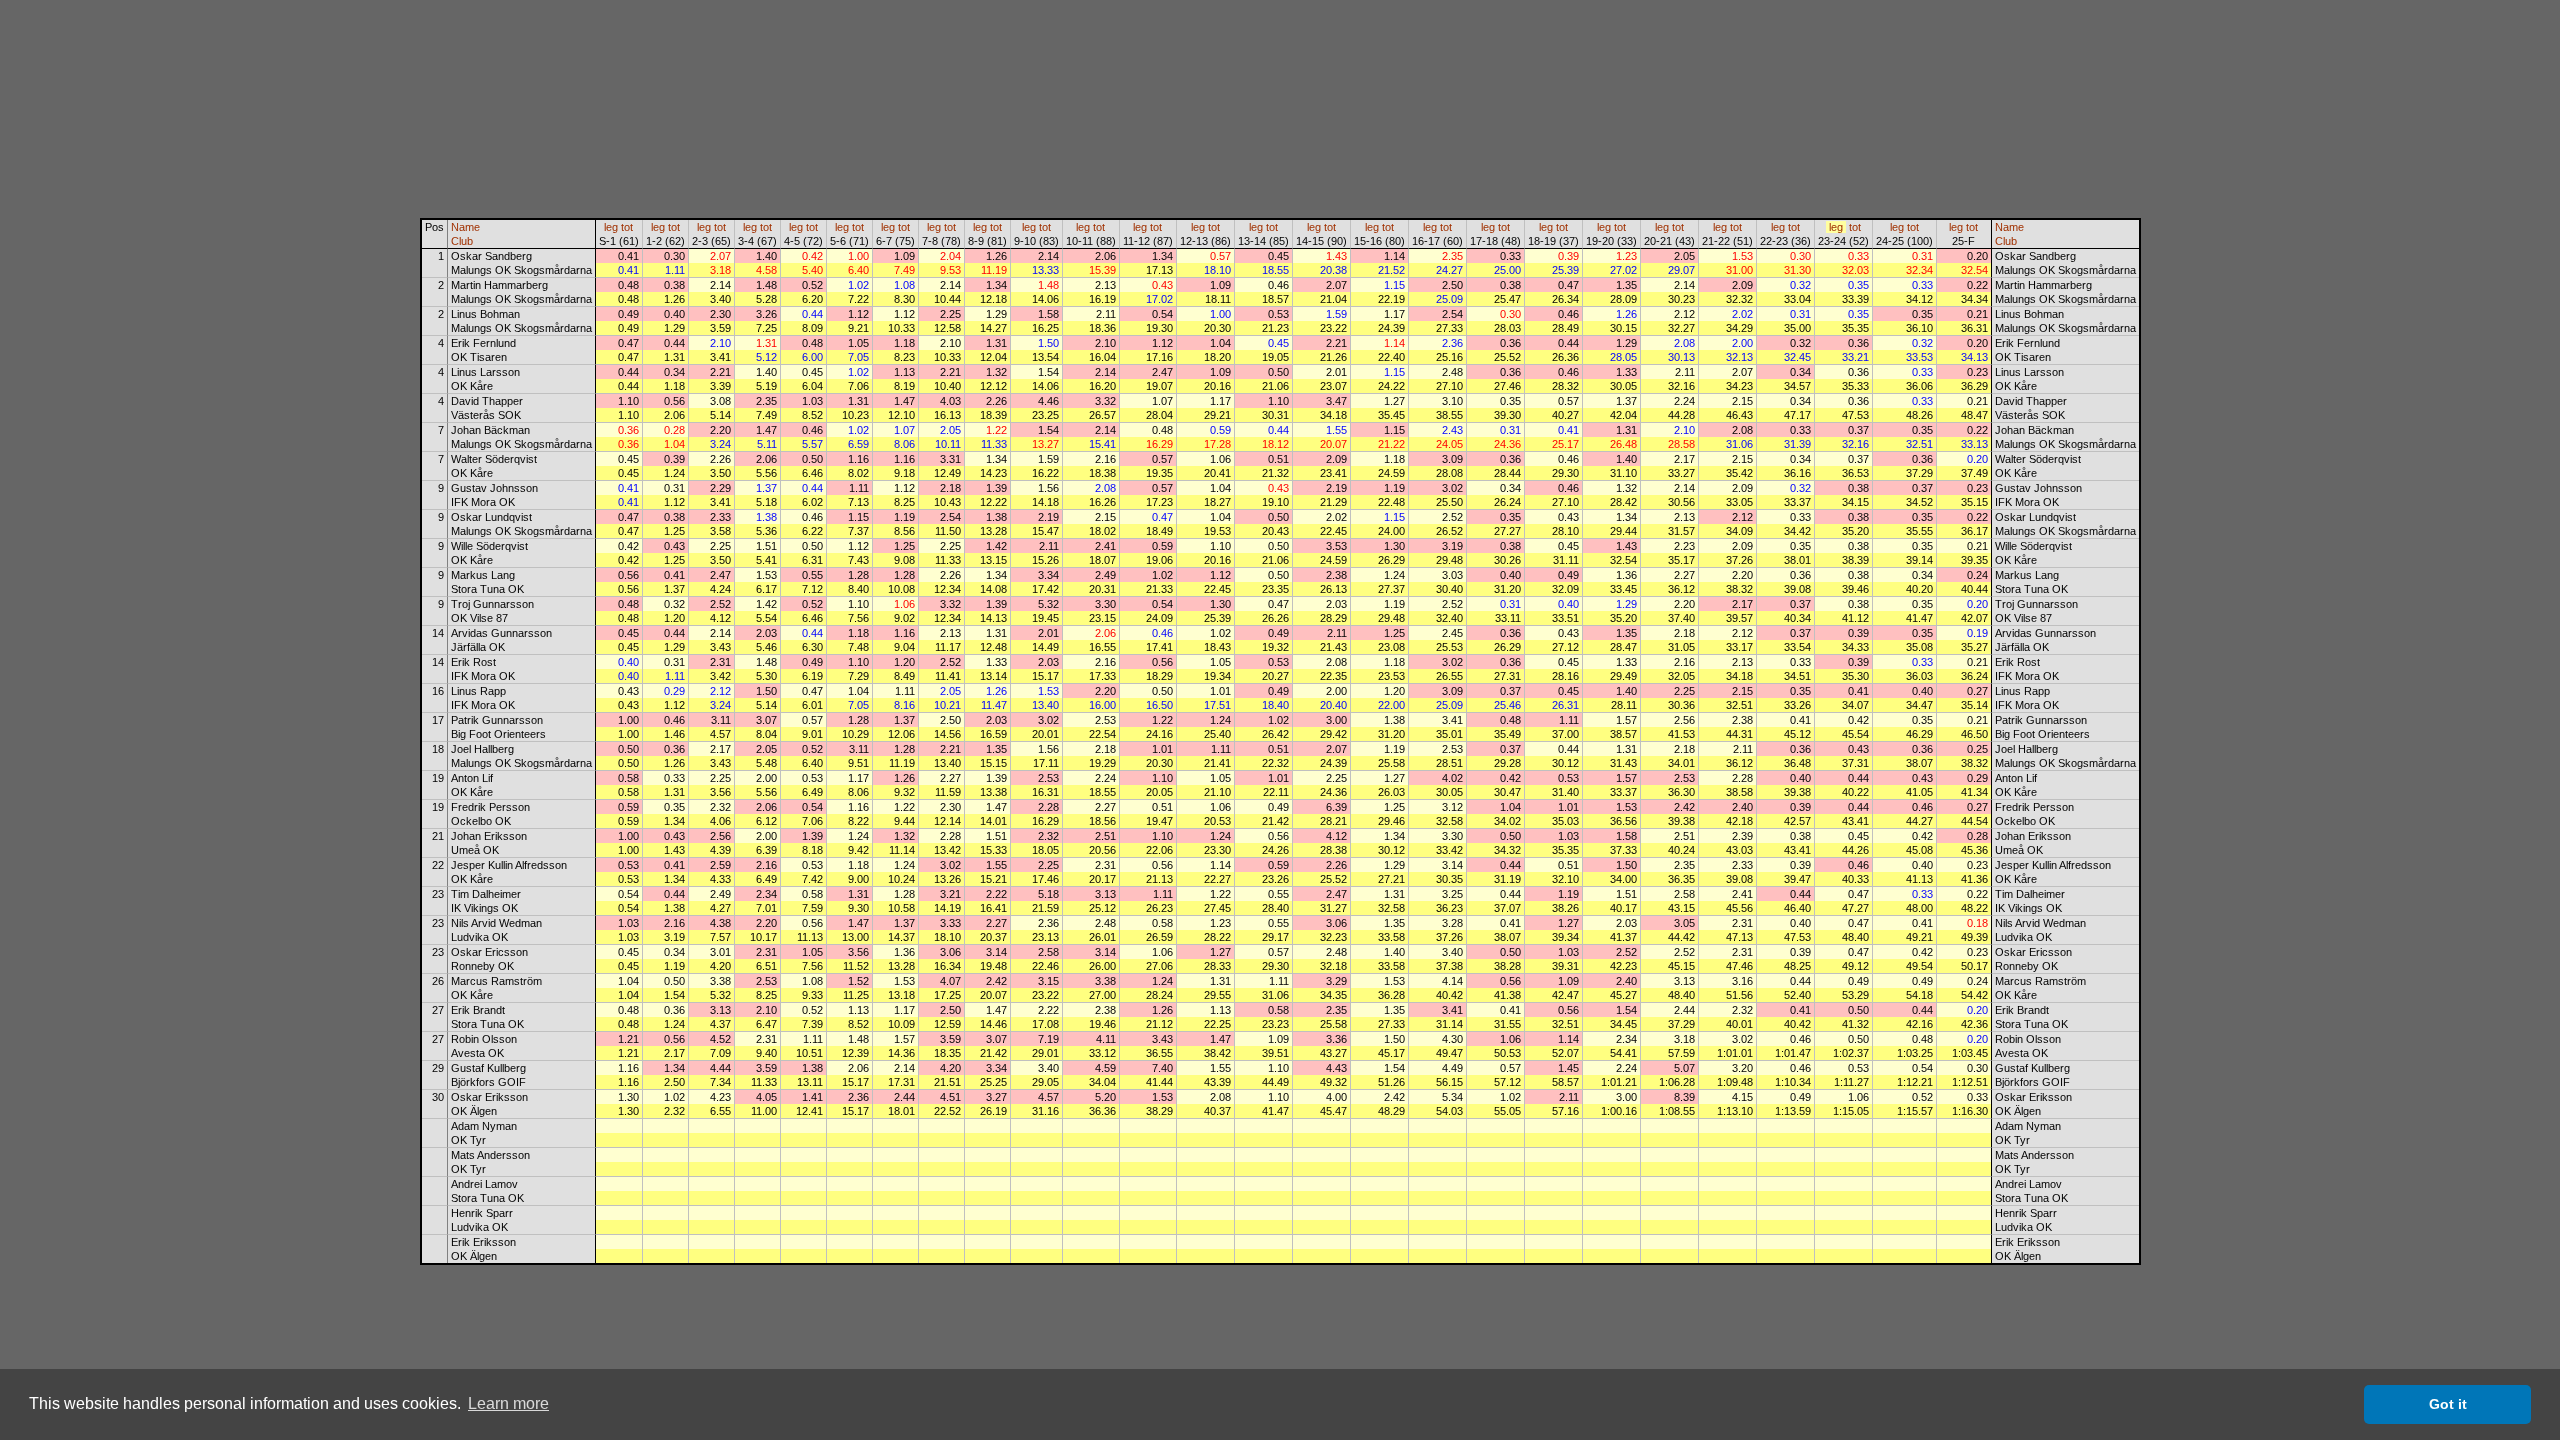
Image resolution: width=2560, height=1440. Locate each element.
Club (462, 241)
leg (611, 227)
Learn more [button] (508, 1403)
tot (627, 227)
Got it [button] (2448, 1404)
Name (465, 227)
